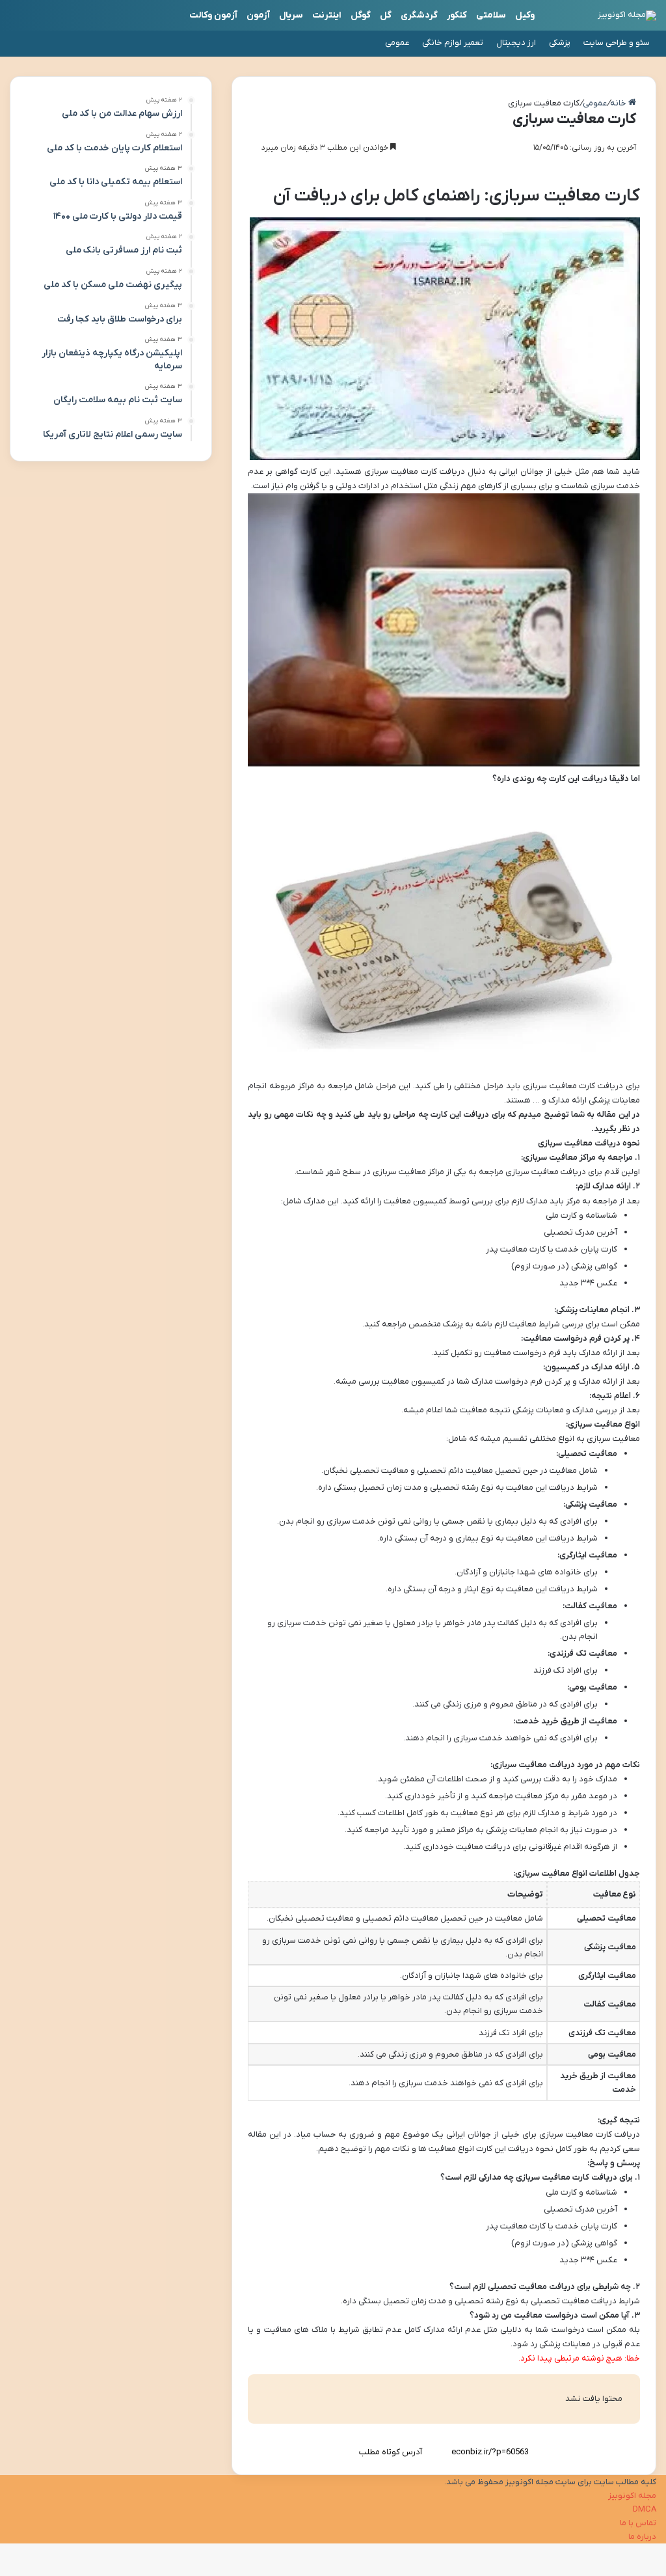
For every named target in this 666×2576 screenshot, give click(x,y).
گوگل (361, 15)
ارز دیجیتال (516, 43)
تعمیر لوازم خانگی (453, 43)
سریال (291, 15)
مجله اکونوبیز (632, 2496)
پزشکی (560, 43)
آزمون (258, 15)
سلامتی (491, 15)
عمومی (397, 43)
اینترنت (327, 15)
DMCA (645, 2509)
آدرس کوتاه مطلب (391, 2452)
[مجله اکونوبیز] (627, 16)
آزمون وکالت (213, 15)
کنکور (457, 15)
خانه (619, 103)
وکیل (525, 15)
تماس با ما (638, 2523)
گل (386, 15)
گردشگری (419, 15)
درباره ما (642, 2537)
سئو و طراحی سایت (617, 43)
